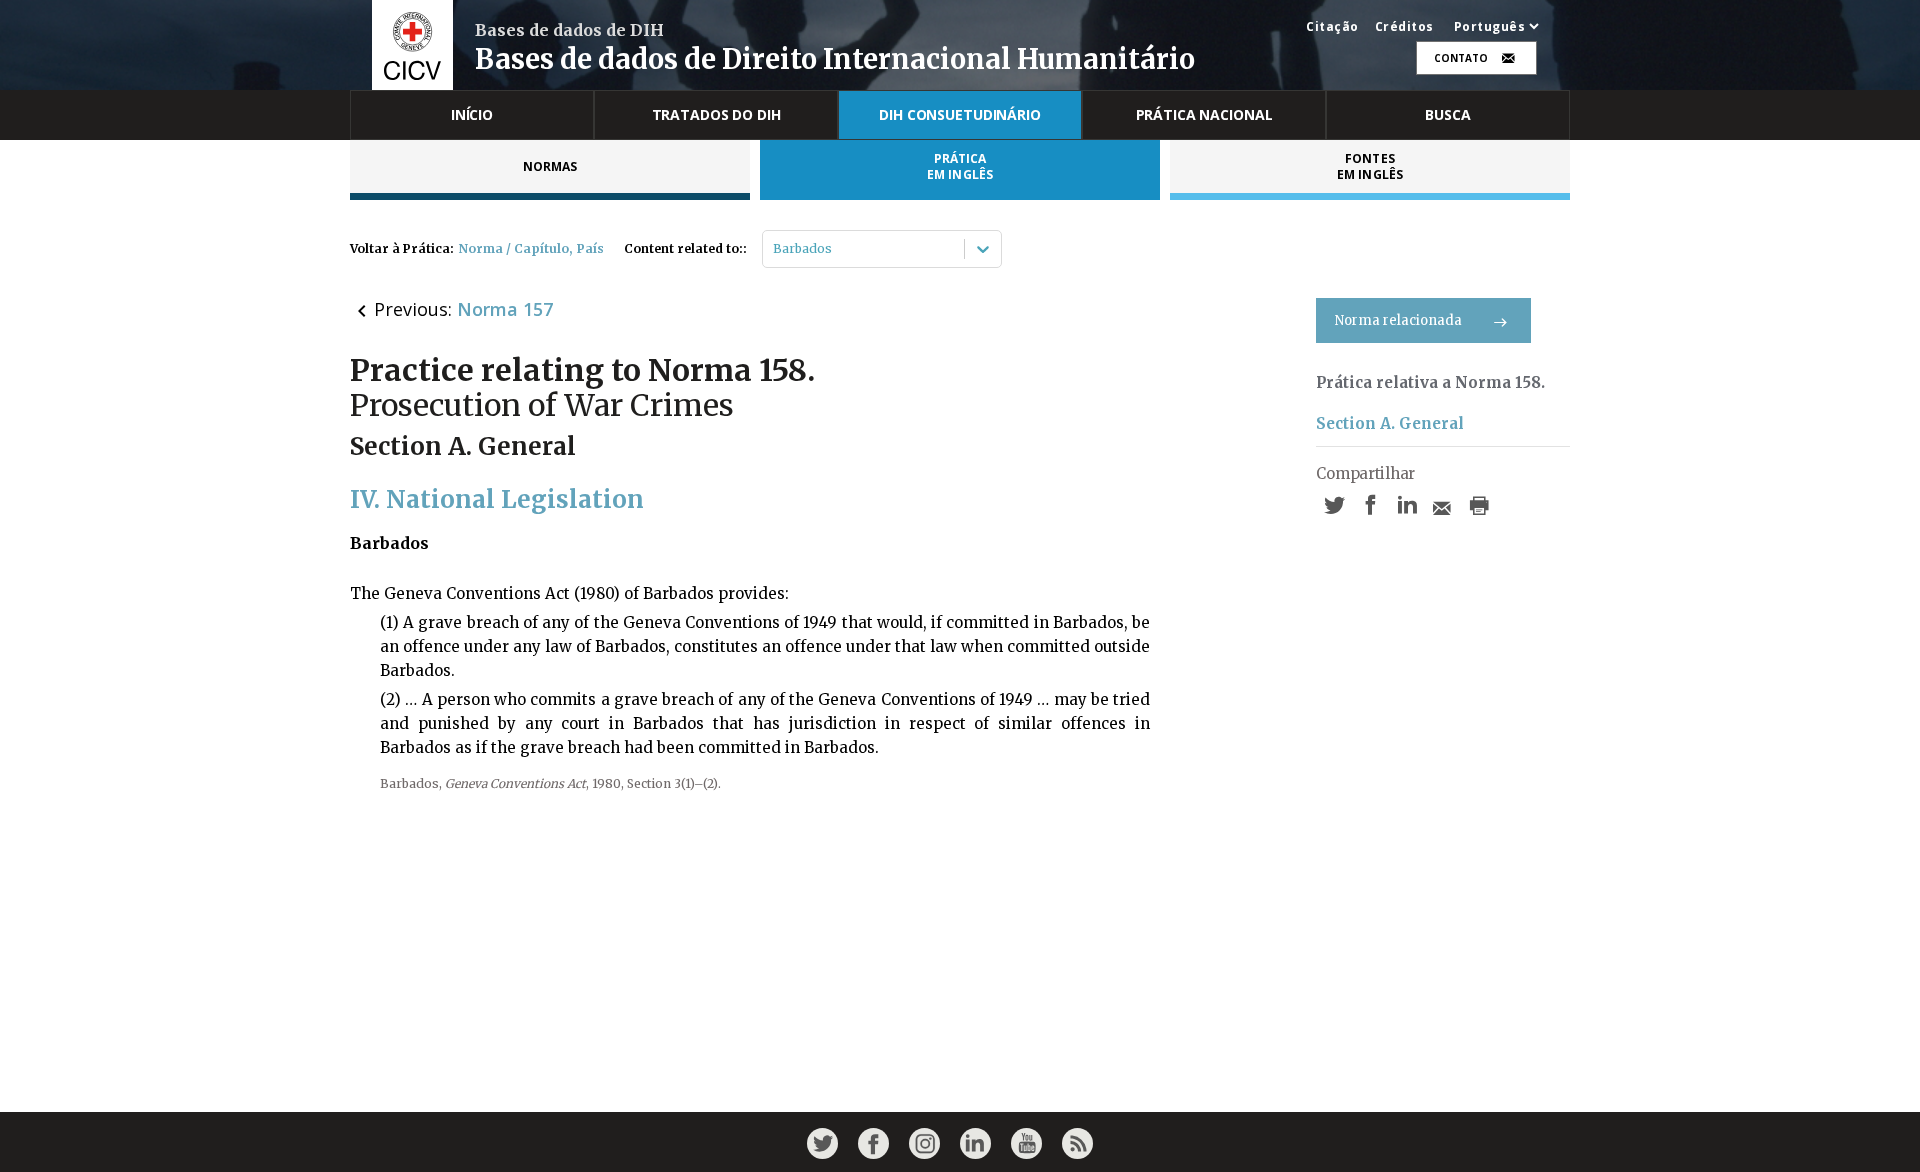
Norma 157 (505, 309)
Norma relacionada (1398, 320)
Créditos (1404, 27)
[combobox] (774, 249)
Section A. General (1390, 423)
